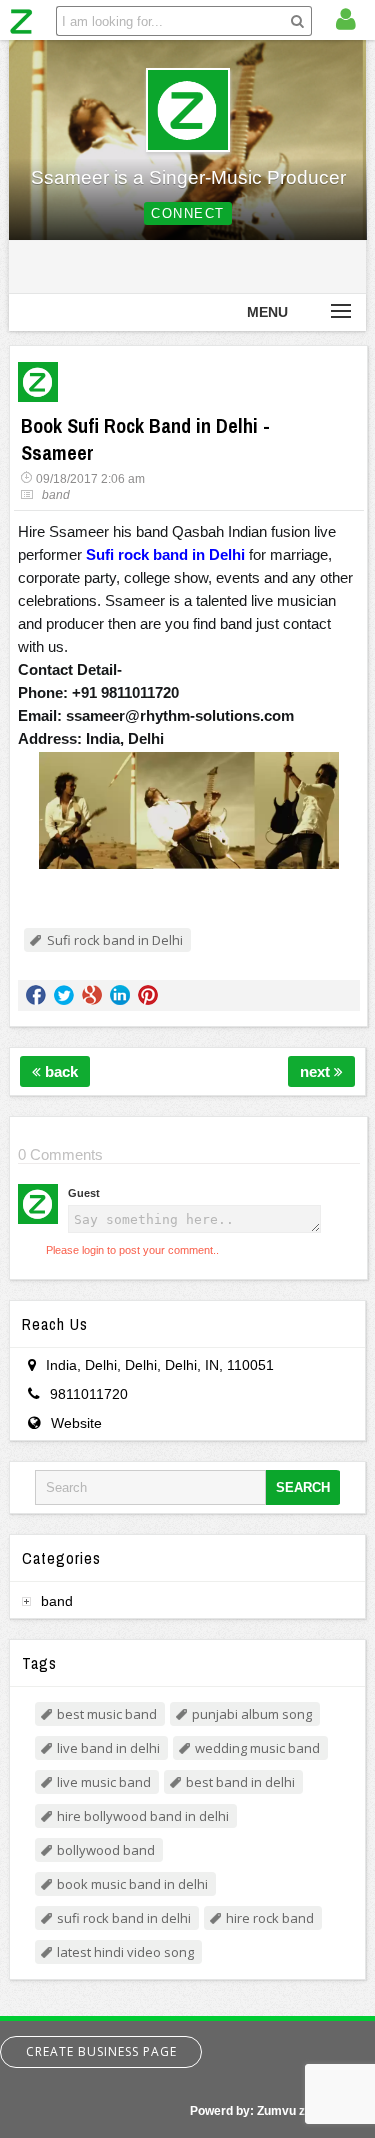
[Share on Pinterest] (148, 995)
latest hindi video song (125, 1952)
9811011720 (89, 1394)
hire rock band (270, 1918)
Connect (188, 213)
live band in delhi (108, 1748)
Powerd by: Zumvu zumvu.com (277, 2111)
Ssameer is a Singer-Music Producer (188, 177)
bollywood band (106, 1850)
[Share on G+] (92, 995)
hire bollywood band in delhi (143, 1816)
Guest (84, 1193)
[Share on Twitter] (64, 995)
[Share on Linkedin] (120, 995)
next (317, 1071)
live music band (104, 1782)
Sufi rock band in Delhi (115, 940)
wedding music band (257, 1748)
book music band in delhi (132, 1884)
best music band (107, 1714)
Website (76, 1423)
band (56, 495)
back (59, 1071)
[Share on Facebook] (36, 995)
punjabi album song (252, 1714)
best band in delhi (240, 1782)
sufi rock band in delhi (124, 1918)
